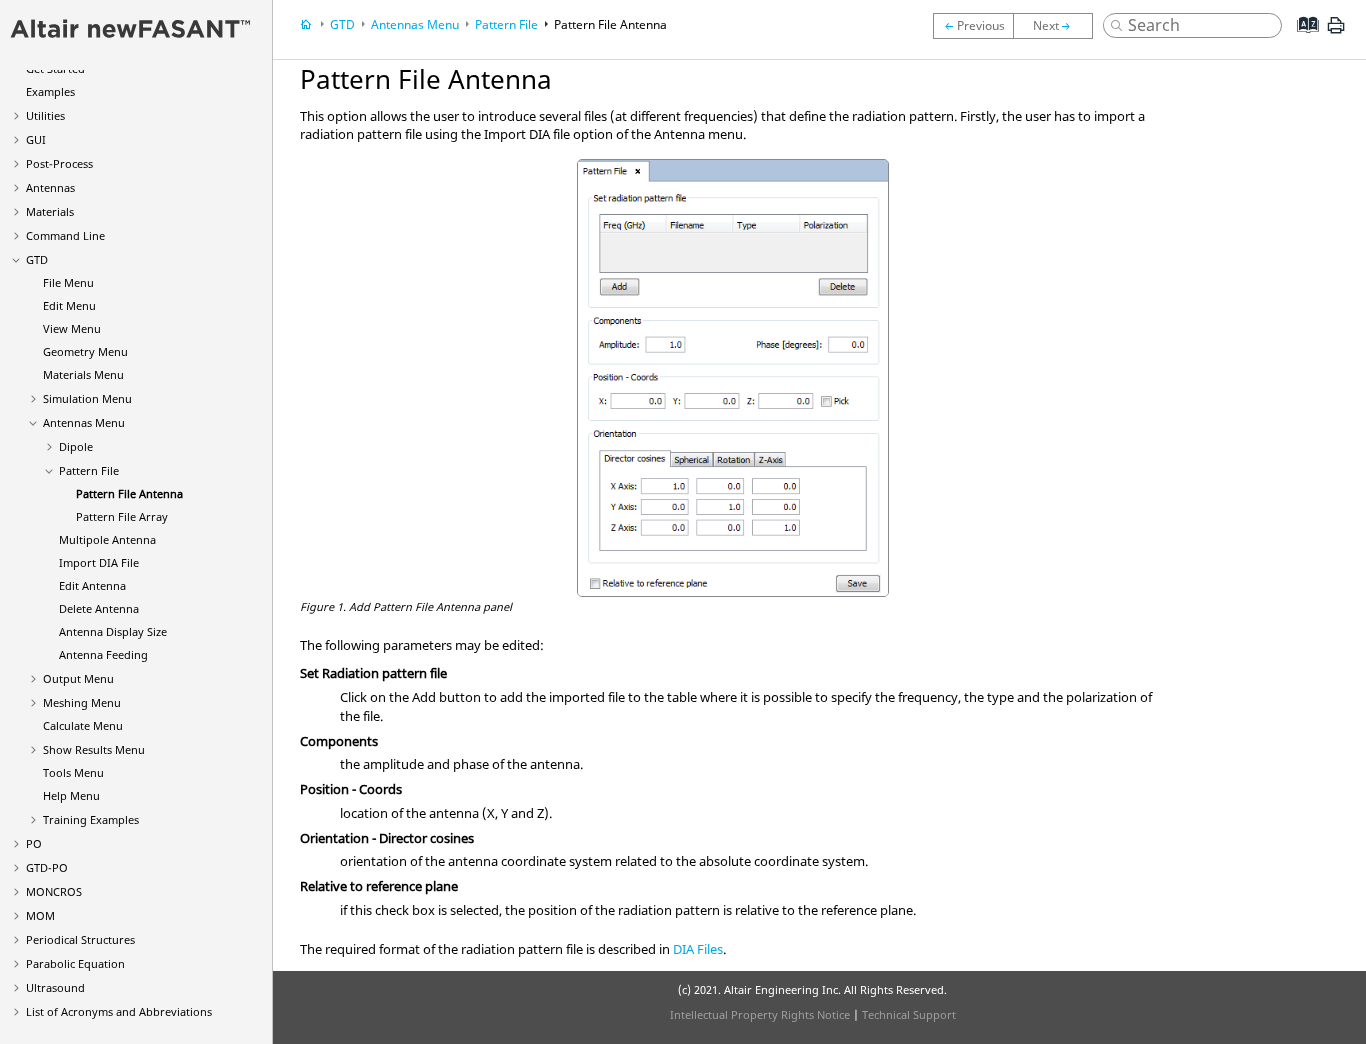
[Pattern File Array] (1058, 26)
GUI (36, 139)
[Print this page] (1336, 33)
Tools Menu (73, 772)
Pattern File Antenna (129, 493)
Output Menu (78, 678)
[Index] (1301, 40)
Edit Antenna (92, 585)
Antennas (50, 187)
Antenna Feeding (103, 654)
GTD (37, 259)
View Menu (72, 328)
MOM (40, 915)
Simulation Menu (87, 398)
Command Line (65, 235)
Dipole (76, 446)
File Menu (68, 282)
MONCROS (54, 891)
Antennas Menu (84, 422)
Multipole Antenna (107, 539)
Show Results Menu (94, 749)
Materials (50, 211)
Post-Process (59, 163)
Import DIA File (99, 562)
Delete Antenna (99, 608)
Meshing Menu (82, 702)
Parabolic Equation (75, 963)
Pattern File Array (122, 516)
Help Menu (71, 795)
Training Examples (91, 819)
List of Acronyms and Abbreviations (119, 1011)
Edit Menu (69, 305)
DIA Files (698, 949)
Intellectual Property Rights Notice (760, 1014)
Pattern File (89, 470)
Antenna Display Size (113, 631)
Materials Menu (83, 374)
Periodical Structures (80, 939)
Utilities (45, 115)
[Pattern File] (973, 26)
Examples (50, 91)
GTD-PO (47, 867)
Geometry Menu (85, 351)
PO (34, 843)
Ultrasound (55, 987)
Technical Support (909, 1014)
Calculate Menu (83, 725)
